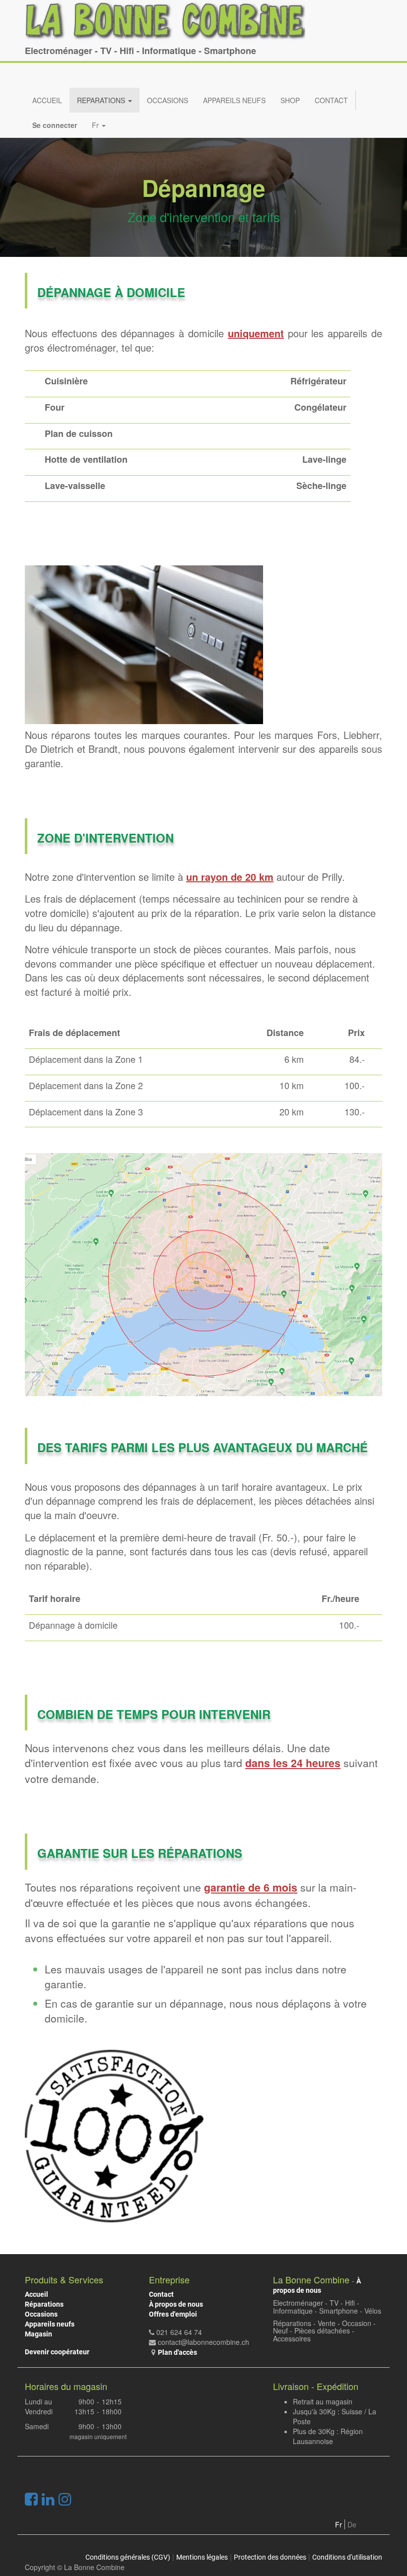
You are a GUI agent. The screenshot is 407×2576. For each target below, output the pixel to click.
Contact (161, 2294)
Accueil (36, 2294)
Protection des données (270, 2557)
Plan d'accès (177, 2352)
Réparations (44, 2304)
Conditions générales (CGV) (128, 2557)
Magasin (38, 2334)
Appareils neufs (50, 2324)
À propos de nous (176, 2304)
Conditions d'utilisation (347, 2557)
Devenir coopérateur (57, 2352)
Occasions (41, 2314)
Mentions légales (202, 2557)
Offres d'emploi (173, 2314)
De (352, 2524)
